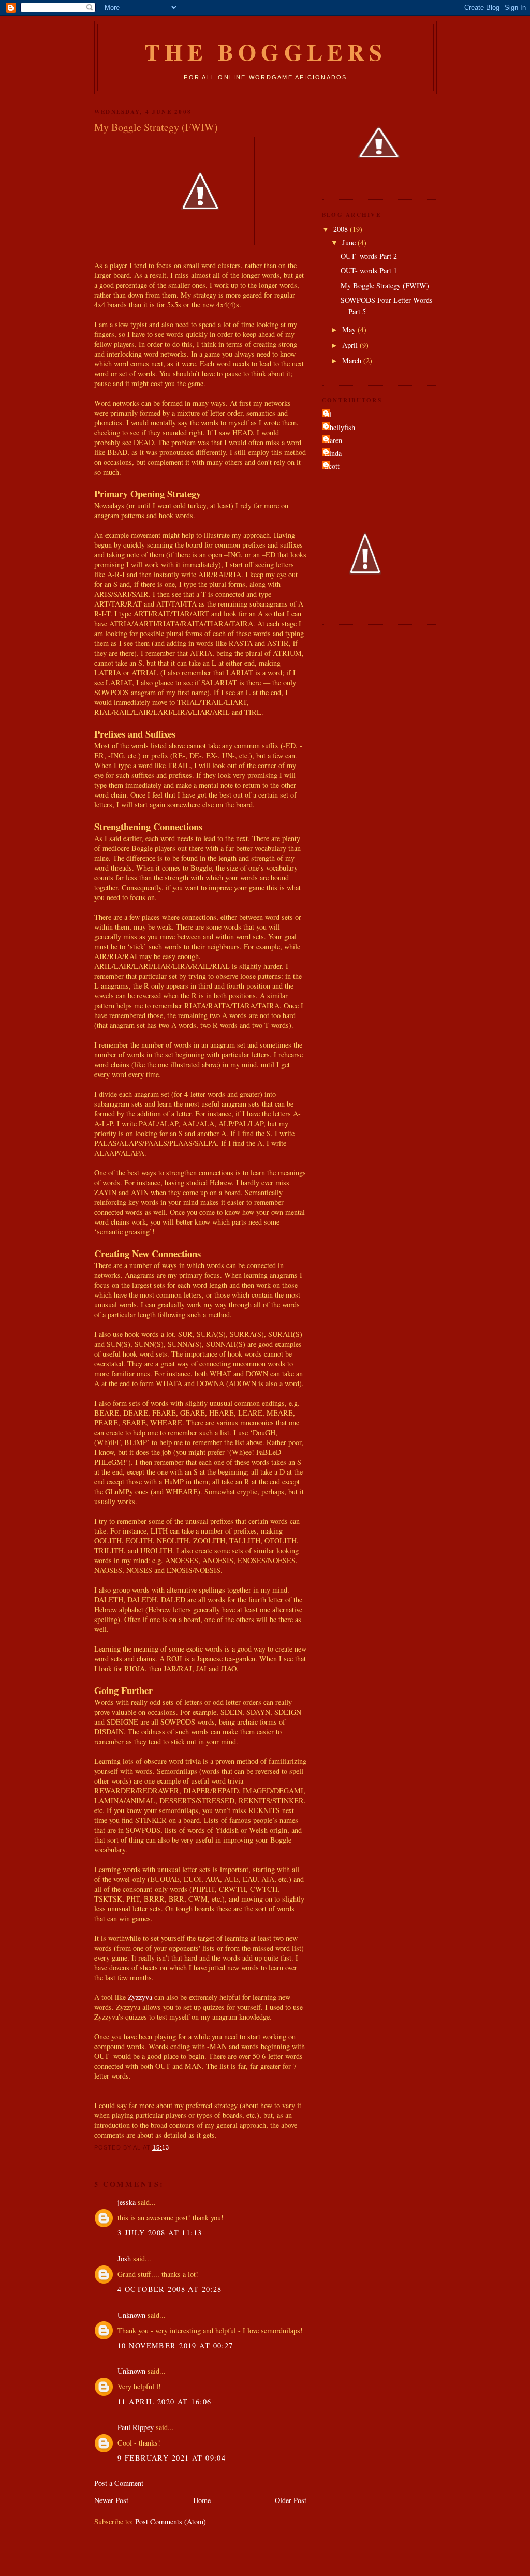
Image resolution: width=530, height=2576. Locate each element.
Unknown (131, 2315)
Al (328, 414)
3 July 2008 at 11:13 (160, 2233)
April (351, 345)
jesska (127, 2202)
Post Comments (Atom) (171, 2521)
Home (202, 2500)
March (353, 360)
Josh (124, 2258)
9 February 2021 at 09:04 (172, 2458)
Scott (332, 466)
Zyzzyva (140, 1997)
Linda (333, 453)
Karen (333, 440)
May (350, 329)
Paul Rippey (136, 2427)
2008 (342, 229)
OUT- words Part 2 (369, 256)
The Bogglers (265, 51)
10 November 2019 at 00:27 (175, 2345)
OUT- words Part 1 (369, 270)
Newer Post (111, 2500)
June (350, 242)
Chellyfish (340, 427)
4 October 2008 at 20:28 (170, 2289)
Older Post (291, 2500)
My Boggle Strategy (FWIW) (385, 285)
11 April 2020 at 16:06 (164, 2401)
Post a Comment (119, 2483)
